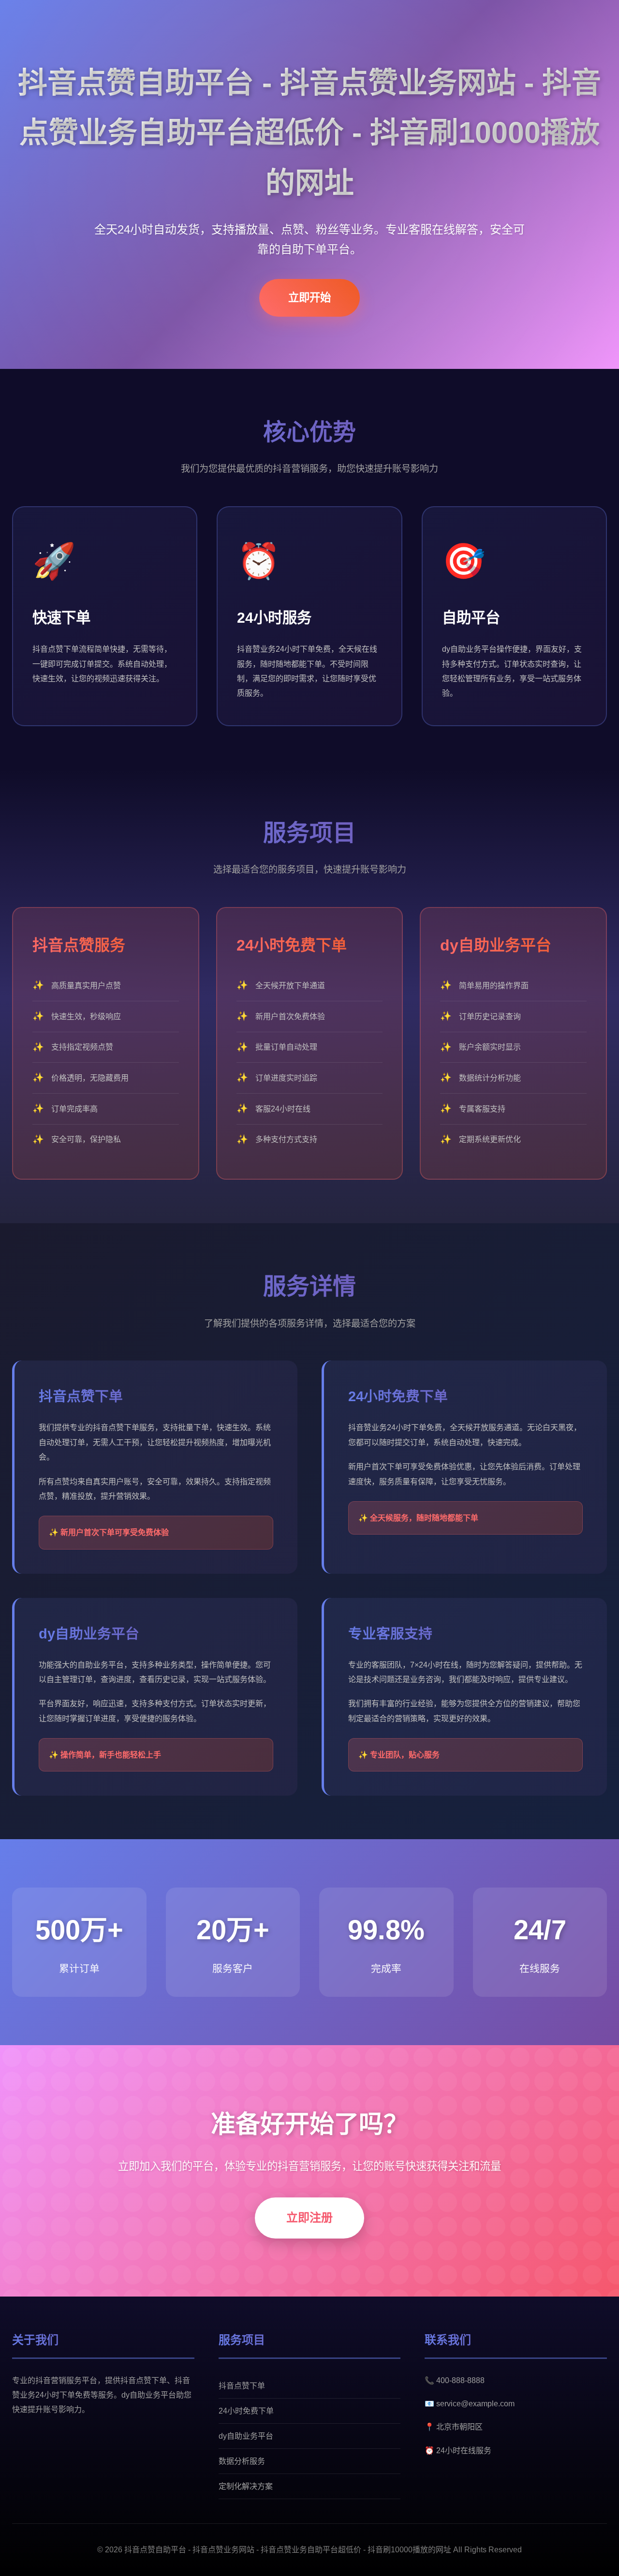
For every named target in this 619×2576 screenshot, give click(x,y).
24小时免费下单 (246, 2411)
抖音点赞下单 (242, 2386)
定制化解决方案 (246, 2486)
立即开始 (309, 298)
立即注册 (309, 2217)
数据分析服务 (242, 2461)
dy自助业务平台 (246, 2436)
